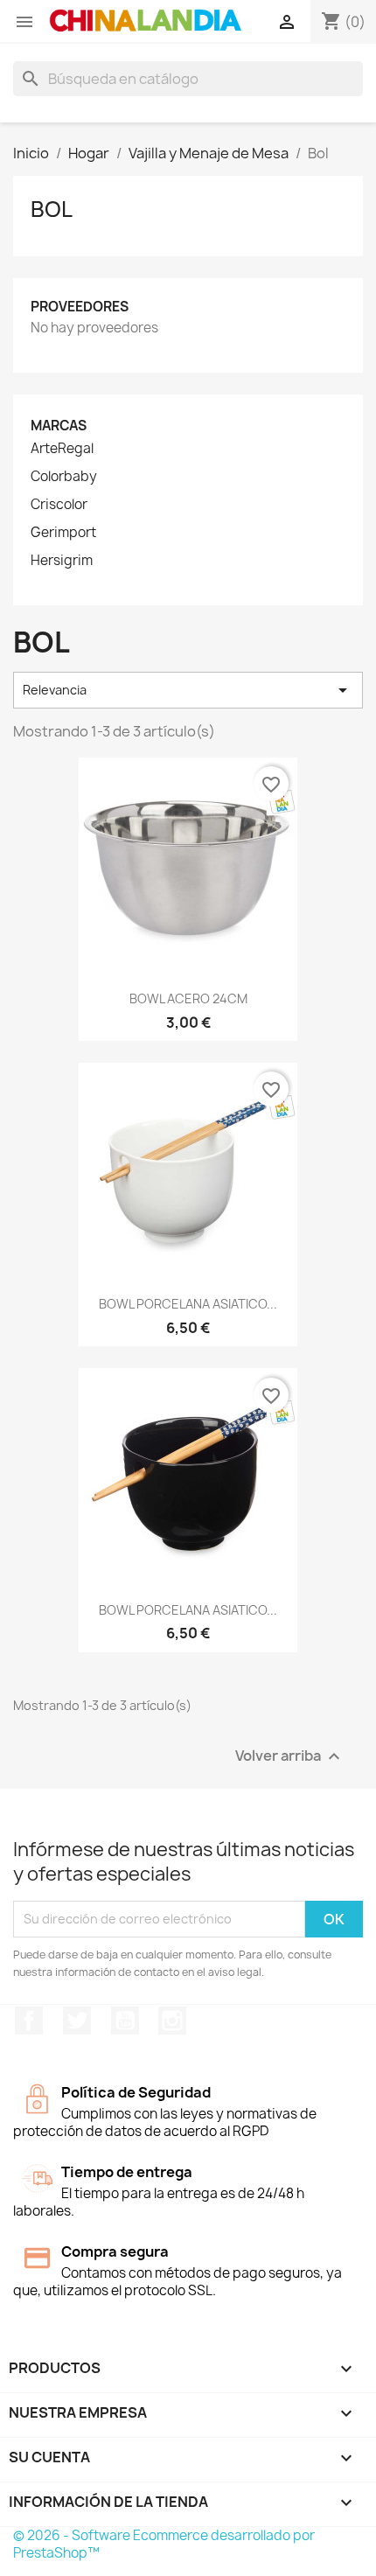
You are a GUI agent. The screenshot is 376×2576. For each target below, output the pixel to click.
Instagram (172, 2021)
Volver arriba (290, 1756)
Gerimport (63, 533)
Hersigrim (62, 561)
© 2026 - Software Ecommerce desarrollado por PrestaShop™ (164, 2544)
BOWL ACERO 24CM (188, 998)
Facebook (29, 2021)
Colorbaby (64, 477)
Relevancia (188, 690)
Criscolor (59, 505)
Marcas (59, 426)
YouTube (125, 2021)
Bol (52, 209)
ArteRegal (62, 449)
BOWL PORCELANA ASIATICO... (188, 1304)
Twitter (77, 2021)
